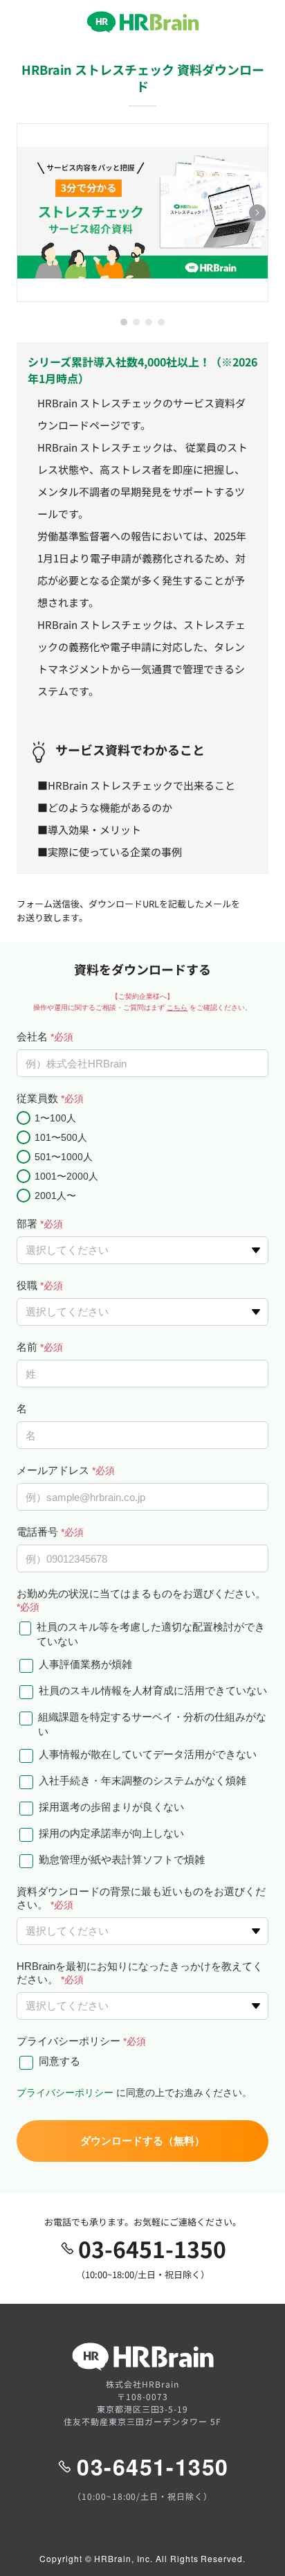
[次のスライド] (257, 213)
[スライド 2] (136, 322)
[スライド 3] (149, 322)
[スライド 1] (124, 322)
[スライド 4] (161, 322)
